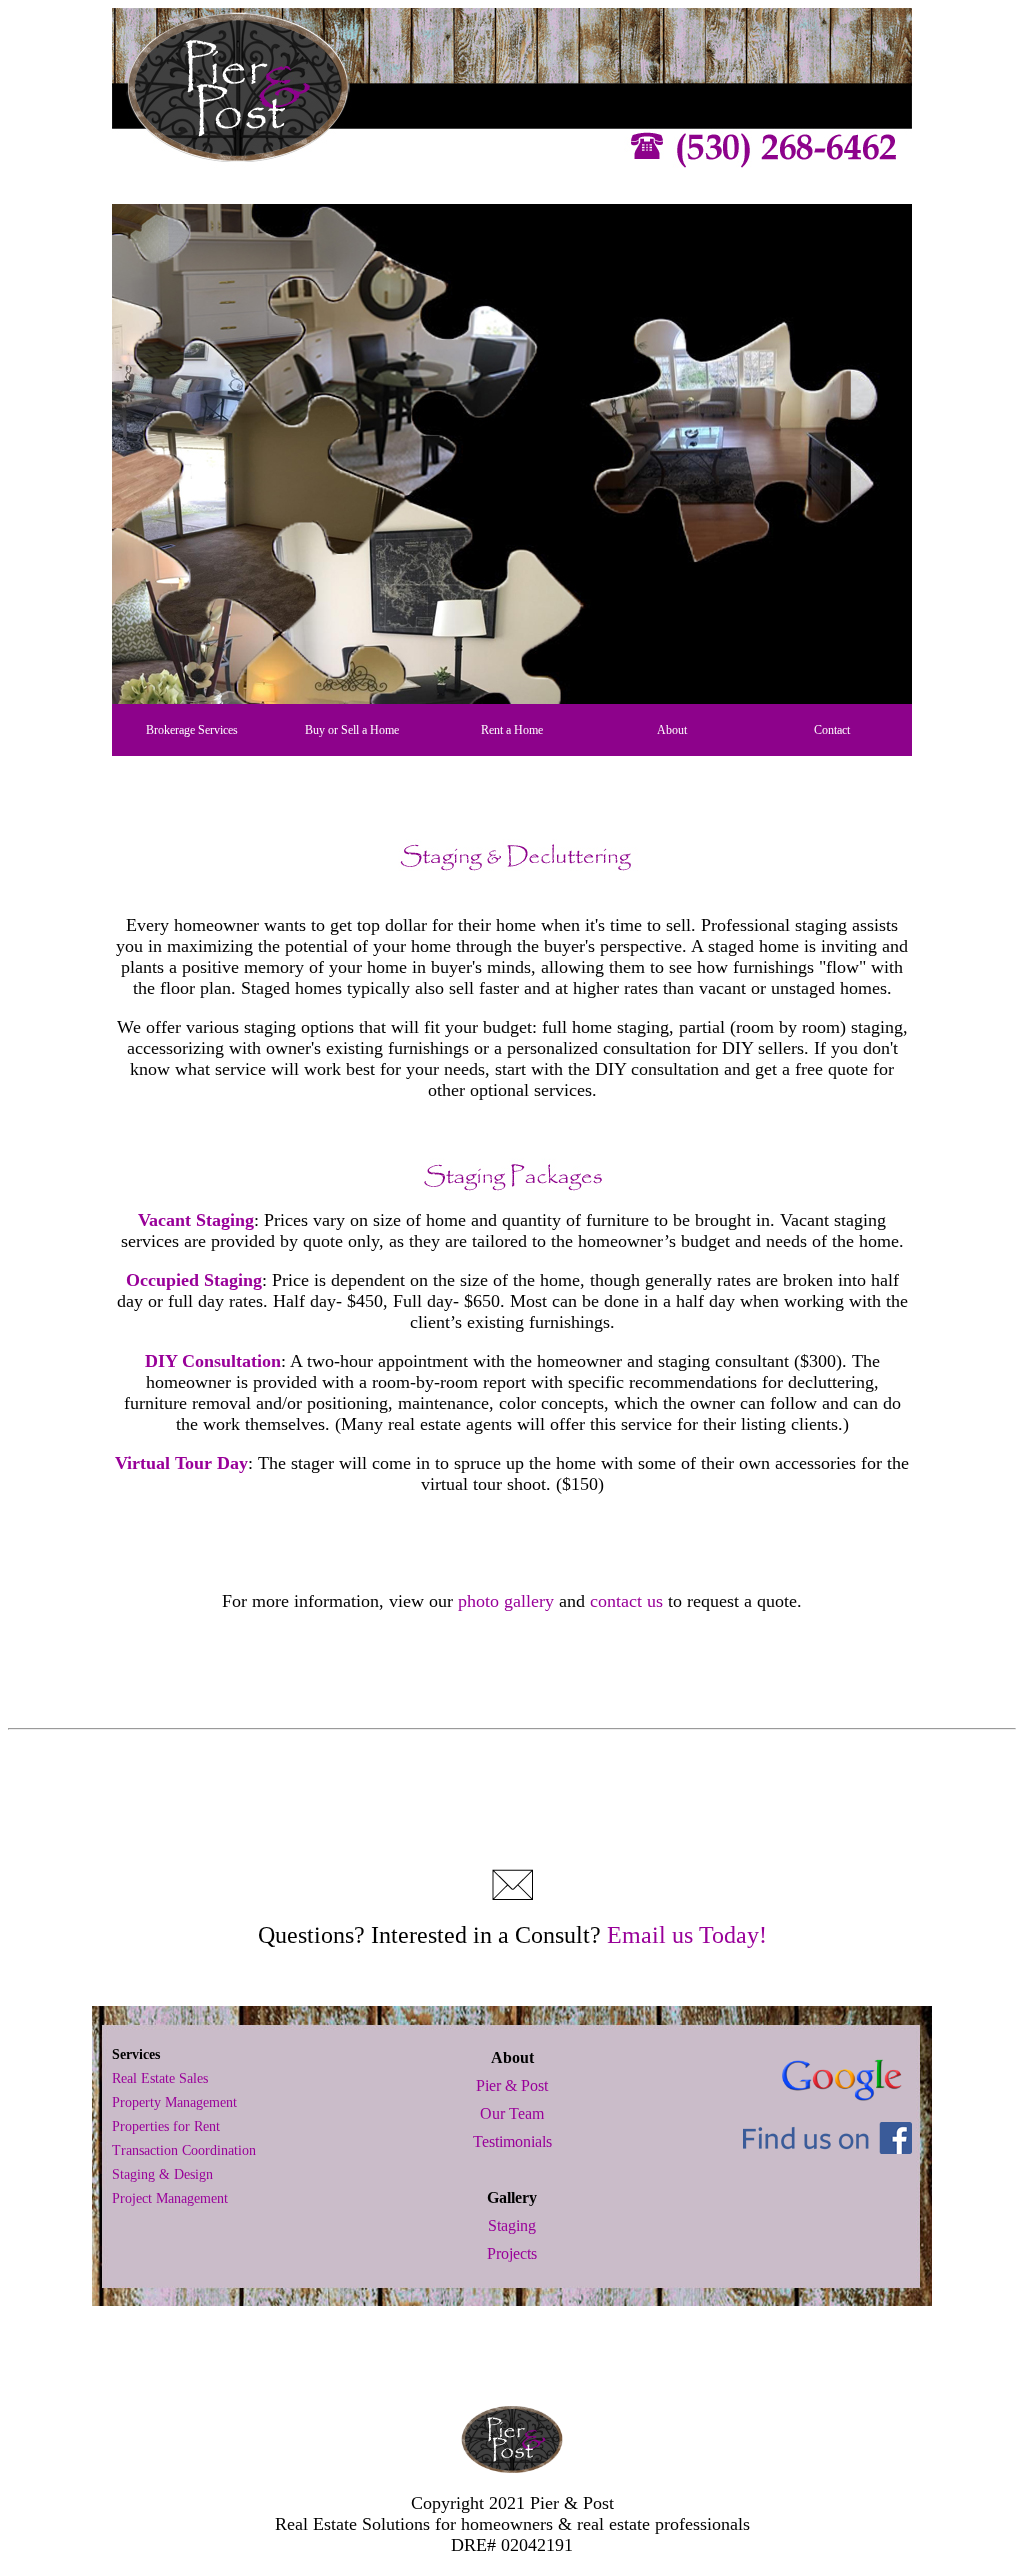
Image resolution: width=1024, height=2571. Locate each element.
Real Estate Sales (160, 2078)
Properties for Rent (166, 2126)
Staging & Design (162, 2174)
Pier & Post (512, 2085)
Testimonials (512, 2141)
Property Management (174, 2102)
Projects (512, 2253)
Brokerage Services (192, 730)
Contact (832, 730)
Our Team (512, 2113)
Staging (512, 2225)
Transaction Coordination (184, 2150)
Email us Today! (687, 1935)
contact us (626, 1601)
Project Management (170, 2198)
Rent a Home (512, 730)
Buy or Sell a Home (352, 730)
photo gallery (506, 1601)
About (672, 730)
